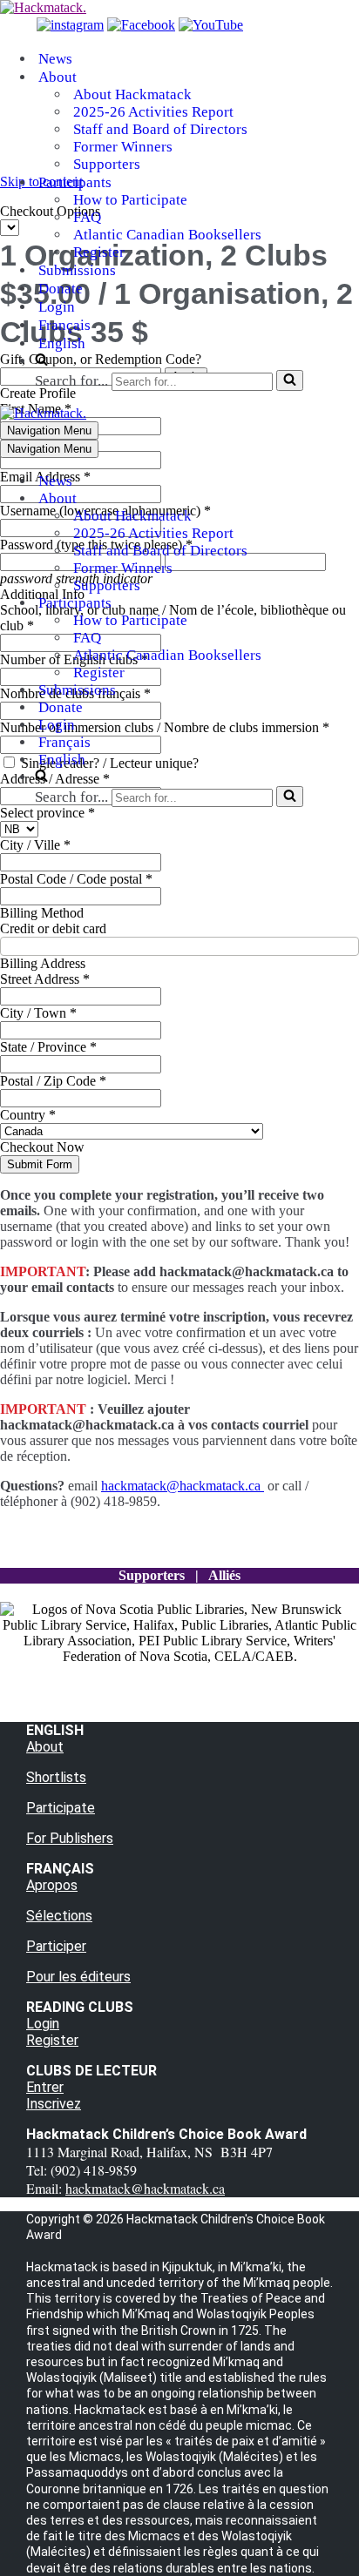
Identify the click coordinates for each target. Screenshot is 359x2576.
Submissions (77, 270)
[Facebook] (141, 25)
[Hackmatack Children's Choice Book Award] (43, 7)
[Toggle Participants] (305, 604)
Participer (56, 1946)
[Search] (290, 380)
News (55, 59)
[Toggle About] (305, 499)
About (45, 1747)
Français (64, 325)
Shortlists (56, 1777)
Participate (61, 1808)
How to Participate (130, 200)
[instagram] (70, 25)
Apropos (52, 1885)
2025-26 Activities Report (153, 112)
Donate (61, 289)
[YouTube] (211, 25)
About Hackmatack (132, 94)
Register (99, 252)
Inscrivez (54, 2104)
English (62, 343)
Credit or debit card (53, 928)
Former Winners (123, 147)
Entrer (45, 2087)
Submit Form (40, 1164)
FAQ (87, 217)
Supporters (107, 164)
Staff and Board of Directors (160, 129)
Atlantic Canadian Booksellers (167, 235)
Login (57, 307)
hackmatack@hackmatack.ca (183, 1486)
